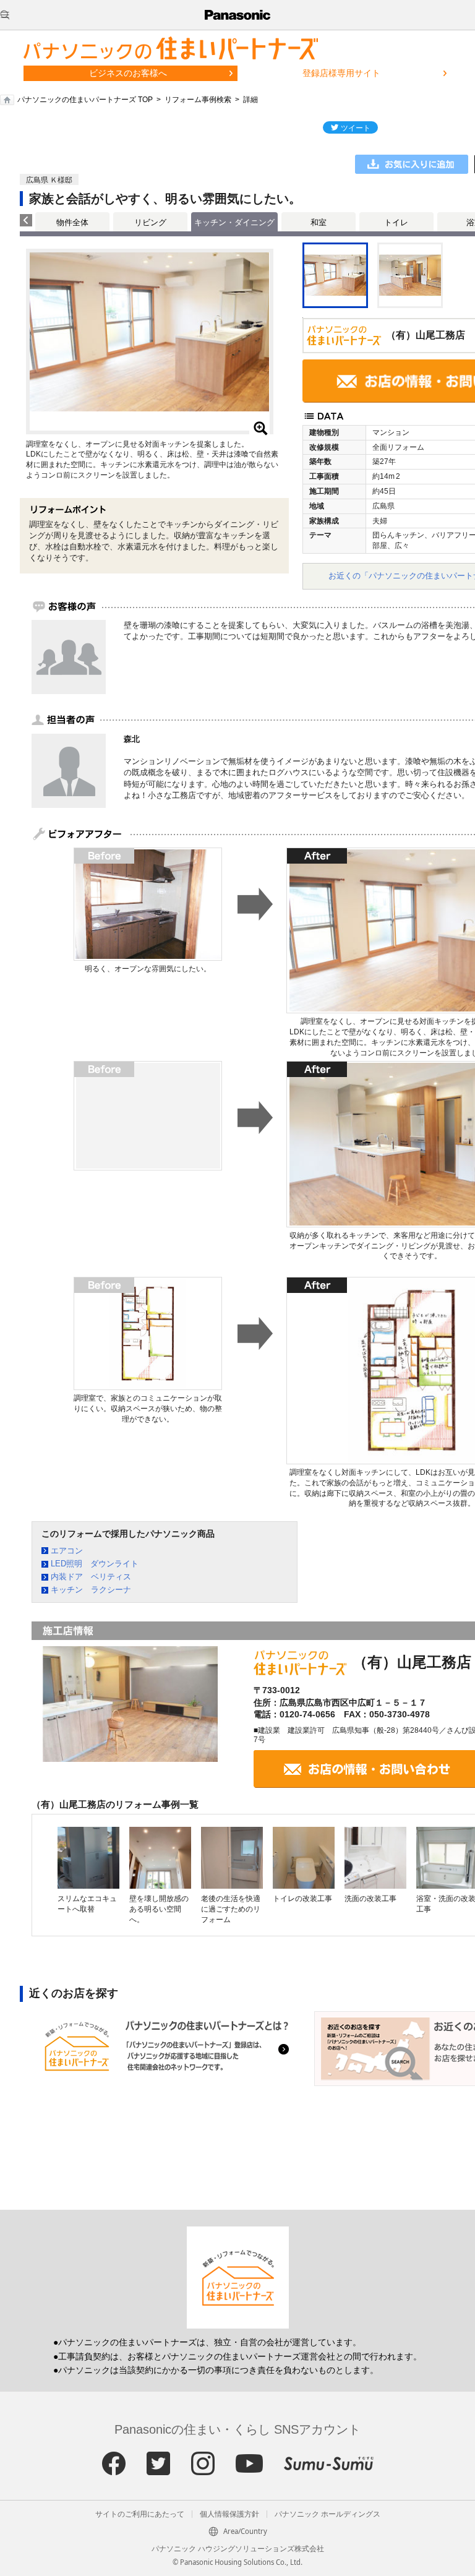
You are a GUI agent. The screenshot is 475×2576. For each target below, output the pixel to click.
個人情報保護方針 (229, 2514)
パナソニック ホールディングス (327, 2514)
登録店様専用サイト (341, 73)
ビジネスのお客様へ (128, 73)
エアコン (67, 1551)
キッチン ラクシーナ (91, 1590)
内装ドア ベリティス (91, 1577)
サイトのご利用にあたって (140, 2514)
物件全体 (72, 222)
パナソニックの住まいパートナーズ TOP (85, 100)
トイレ (396, 222)
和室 (319, 222)
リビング (150, 222)
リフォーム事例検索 (198, 100)
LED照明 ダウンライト (95, 1564)
